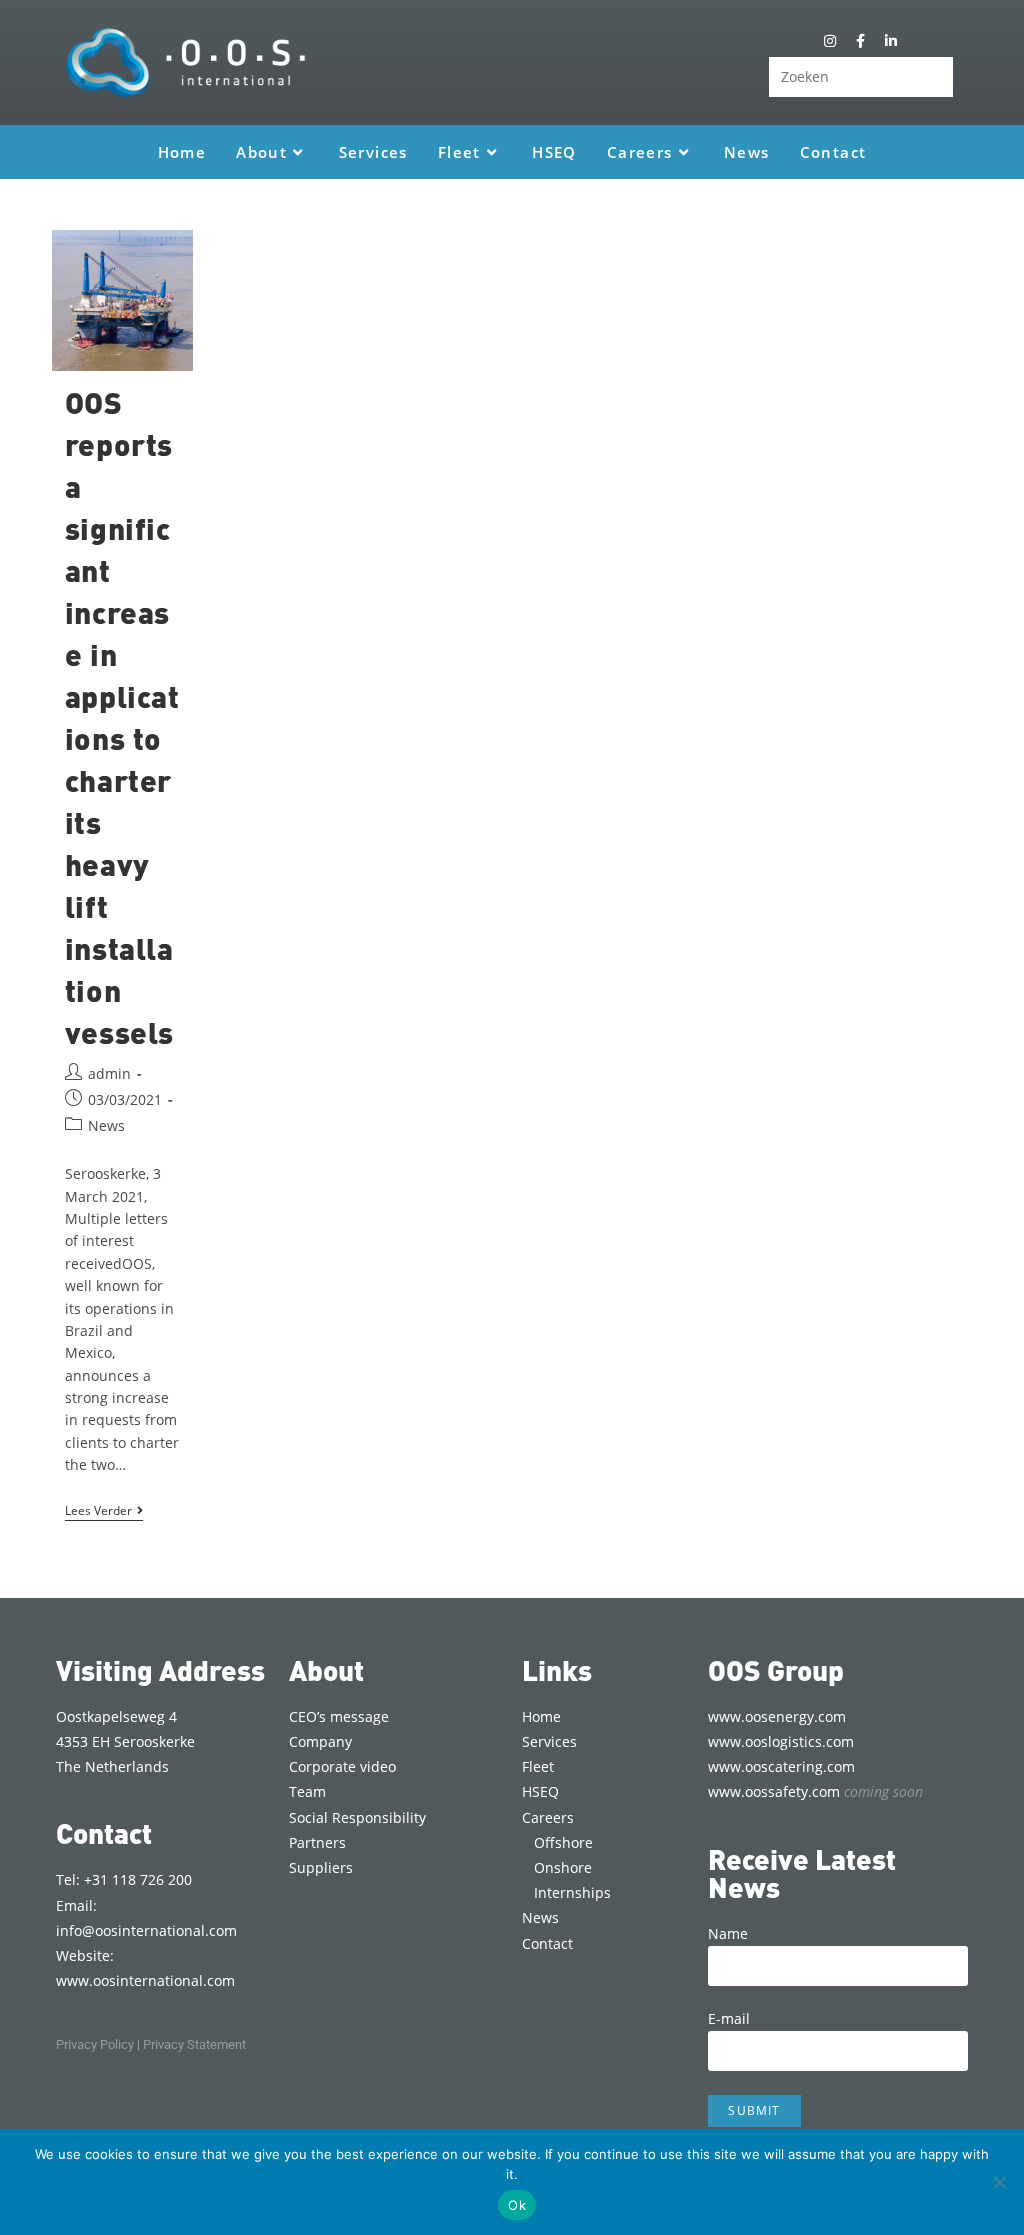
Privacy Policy (95, 2044)
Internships (572, 1892)
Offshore (563, 1842)
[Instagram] (830, 40)
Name (728, 1933)
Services (549, 1741)
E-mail (729, 2018)
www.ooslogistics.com (781, 1741)
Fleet (538, 1766)
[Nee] (999, 2182)
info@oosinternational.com (146, 1930)
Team (307, 1791)
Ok (517, 2205)
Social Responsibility (357, 1817)
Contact (547, 1943)
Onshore (563, 1867)
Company (320, 1741)
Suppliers (321, 1867)
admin (109, 1073)
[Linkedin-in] (890, 40)
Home (541, 1716)
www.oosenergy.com (777, 1716)
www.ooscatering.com (781, 1766)
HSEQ (540, 1791)
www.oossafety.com (815, 1791)
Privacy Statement (194, 2044)
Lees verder (104, 1511)
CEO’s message (339, 1716)
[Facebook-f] (860, 40)
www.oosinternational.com (145, 1980)
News (106, 1125)
